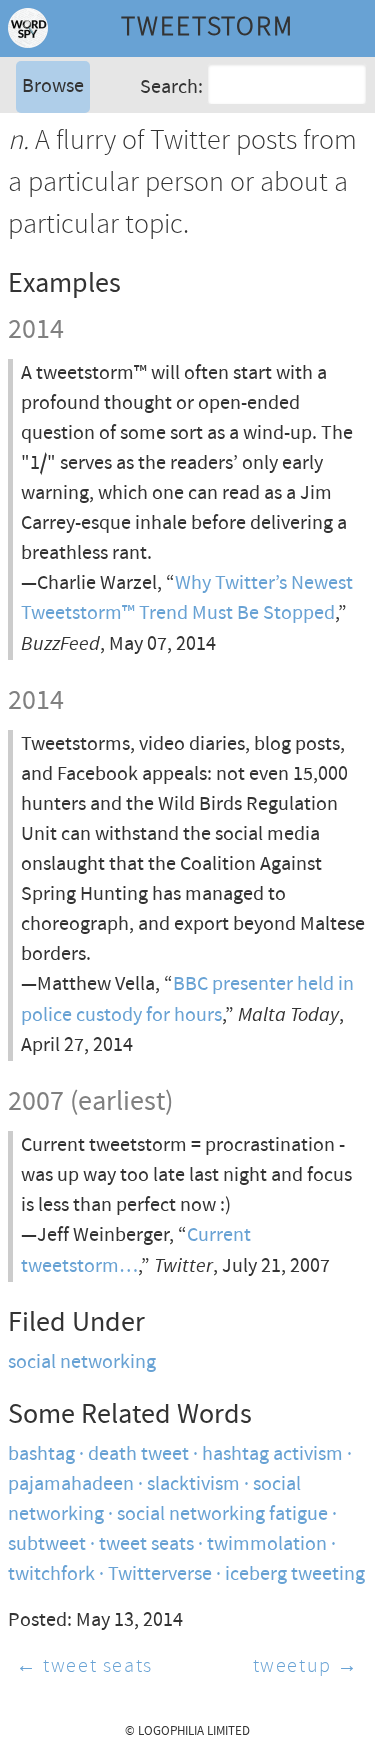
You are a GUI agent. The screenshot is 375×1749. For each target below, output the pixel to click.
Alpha (44, 134)
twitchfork (51, 1574)
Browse (53, 86)
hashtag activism (272, 1454)
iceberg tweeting (295, 1574)
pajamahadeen (71, 1484)
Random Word (80, 194)
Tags (39, 164)
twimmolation (267, 1544)
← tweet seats (84, 1666)
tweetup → (306, 1666)
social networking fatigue (222, 1514)
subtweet (47, 1544)
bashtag (41, 1454)
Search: (171, 87)
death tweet (138, 1454)
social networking (82, 1362)
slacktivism (193, 1484)
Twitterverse (160, 1574)
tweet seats (146, 1544)
